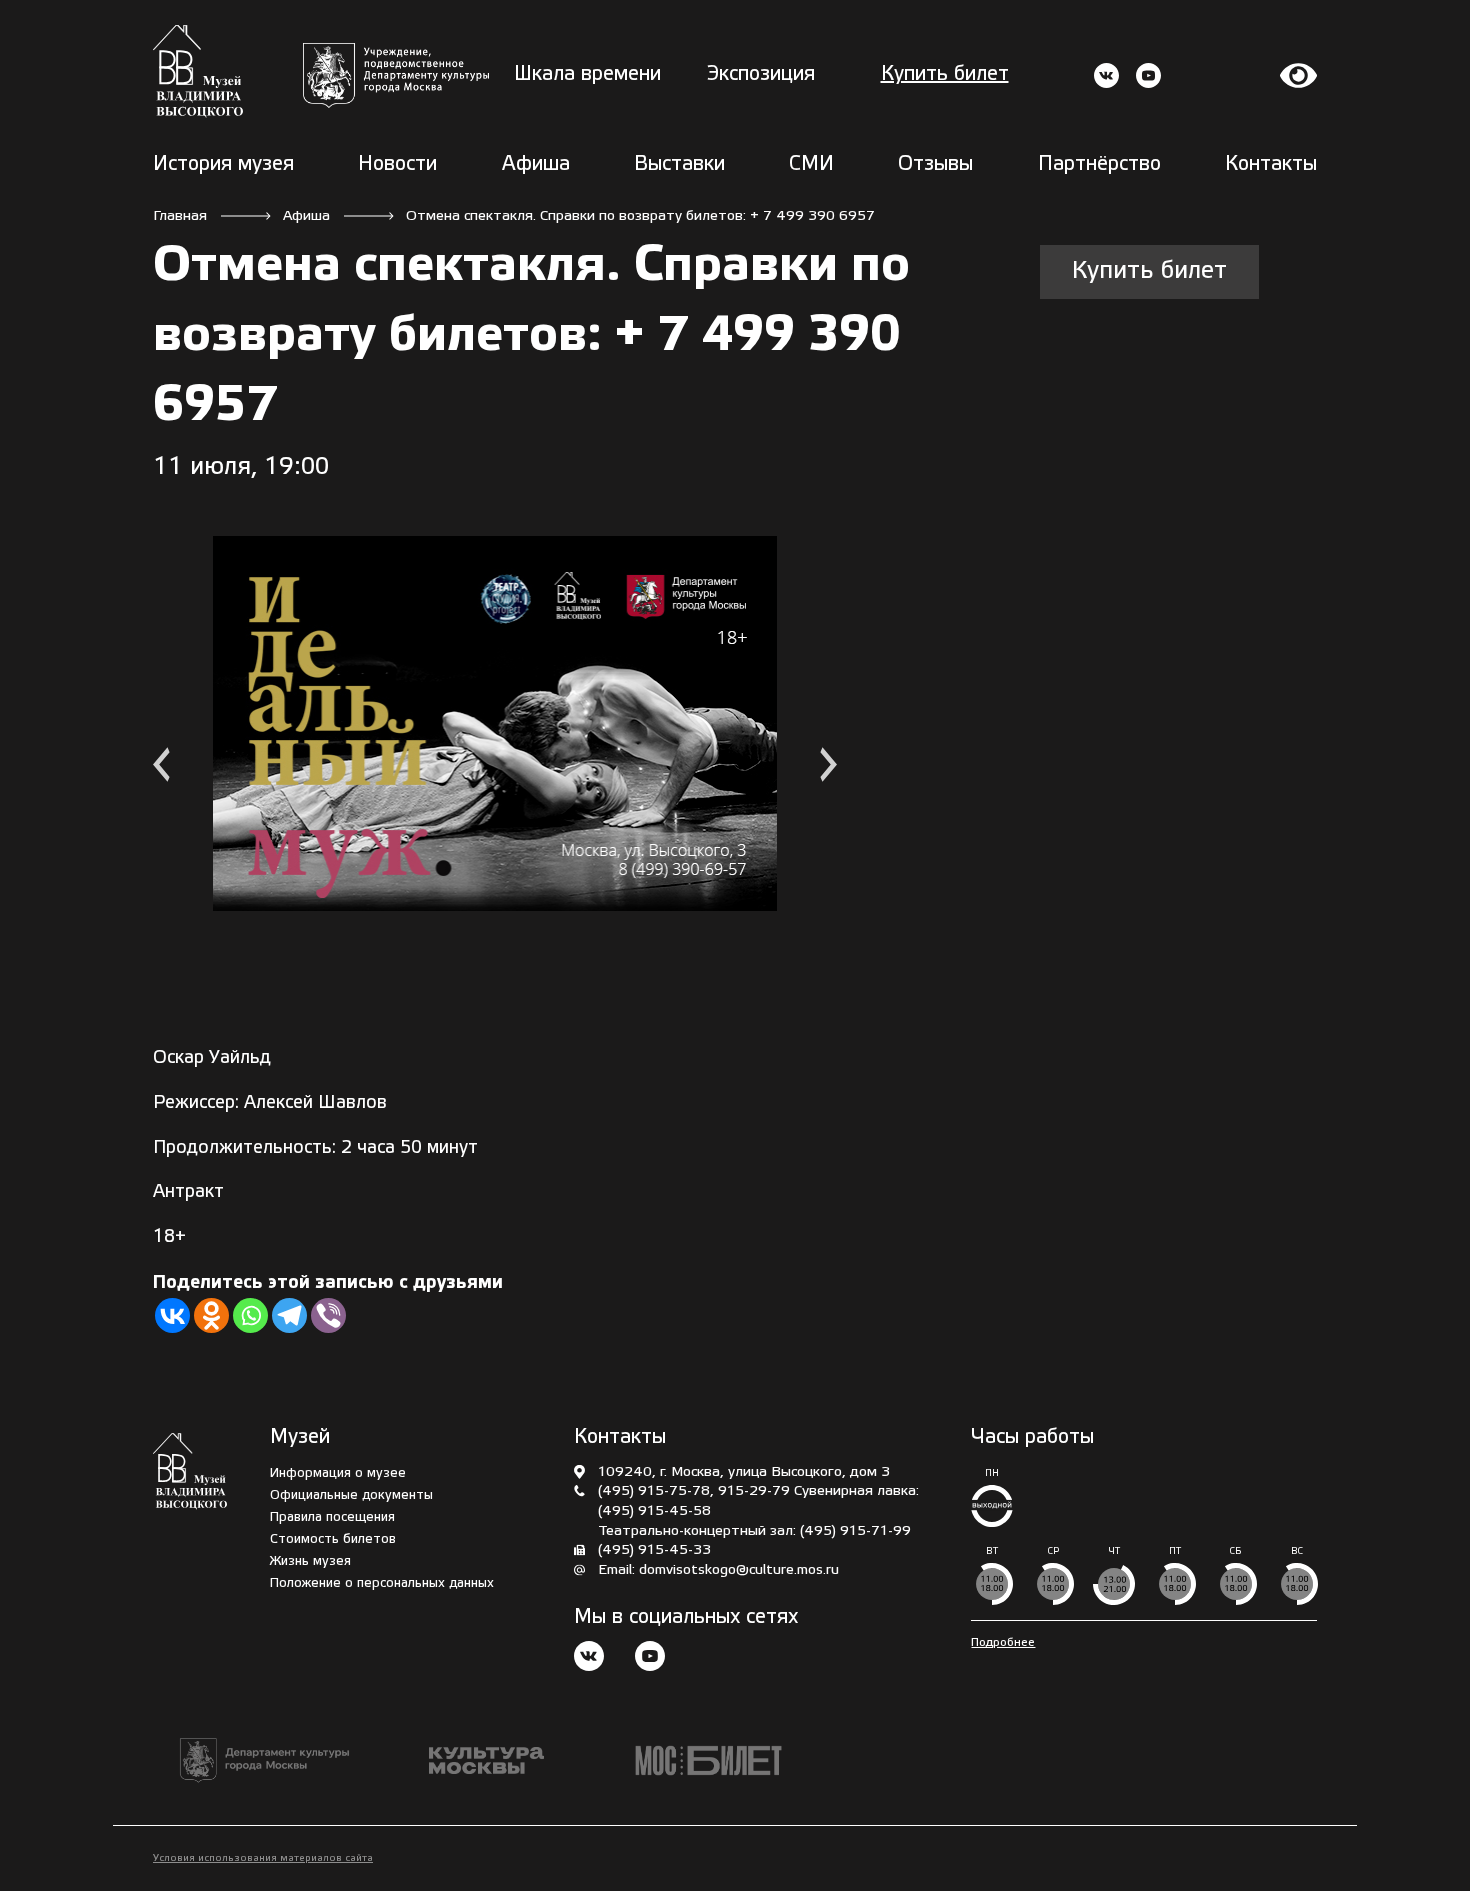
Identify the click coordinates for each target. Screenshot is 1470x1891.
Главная (180, 216)
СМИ (811, 165)
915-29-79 (754, 1491)
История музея (223, 165)
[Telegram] (289, 1315)
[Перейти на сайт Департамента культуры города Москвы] (396, 75)
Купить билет (945, 75)
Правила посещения (332, 1517)
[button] (161, 767)
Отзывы (935, 165)
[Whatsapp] (250, 1315)
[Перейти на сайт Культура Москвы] (486, 1760)
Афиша (536, 165)
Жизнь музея (310, 1561)
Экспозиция (761, 75)
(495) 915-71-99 (855, 1531)
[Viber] (328, 1315)
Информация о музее (338, 1473)
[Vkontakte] (172, 1315)
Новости (397, 165)
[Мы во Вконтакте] (589, 1658)
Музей (300, 1438)
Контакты (1271, 165)
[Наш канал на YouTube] (650, 1658)
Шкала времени (587, 75)
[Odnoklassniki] (211, 1315)
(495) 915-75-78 (654, 1491)
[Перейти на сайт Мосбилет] (708, 1760)
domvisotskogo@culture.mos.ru (739, 1570)
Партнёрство (1099, 165)
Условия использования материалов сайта (263, 1858)
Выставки (679, 165)
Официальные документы (351, 1495)
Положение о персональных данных (382, 1583)
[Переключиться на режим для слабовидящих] (1299, 75)
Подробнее (1003, 1642)
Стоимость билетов (333, 1539)
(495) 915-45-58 (654, 1511)
